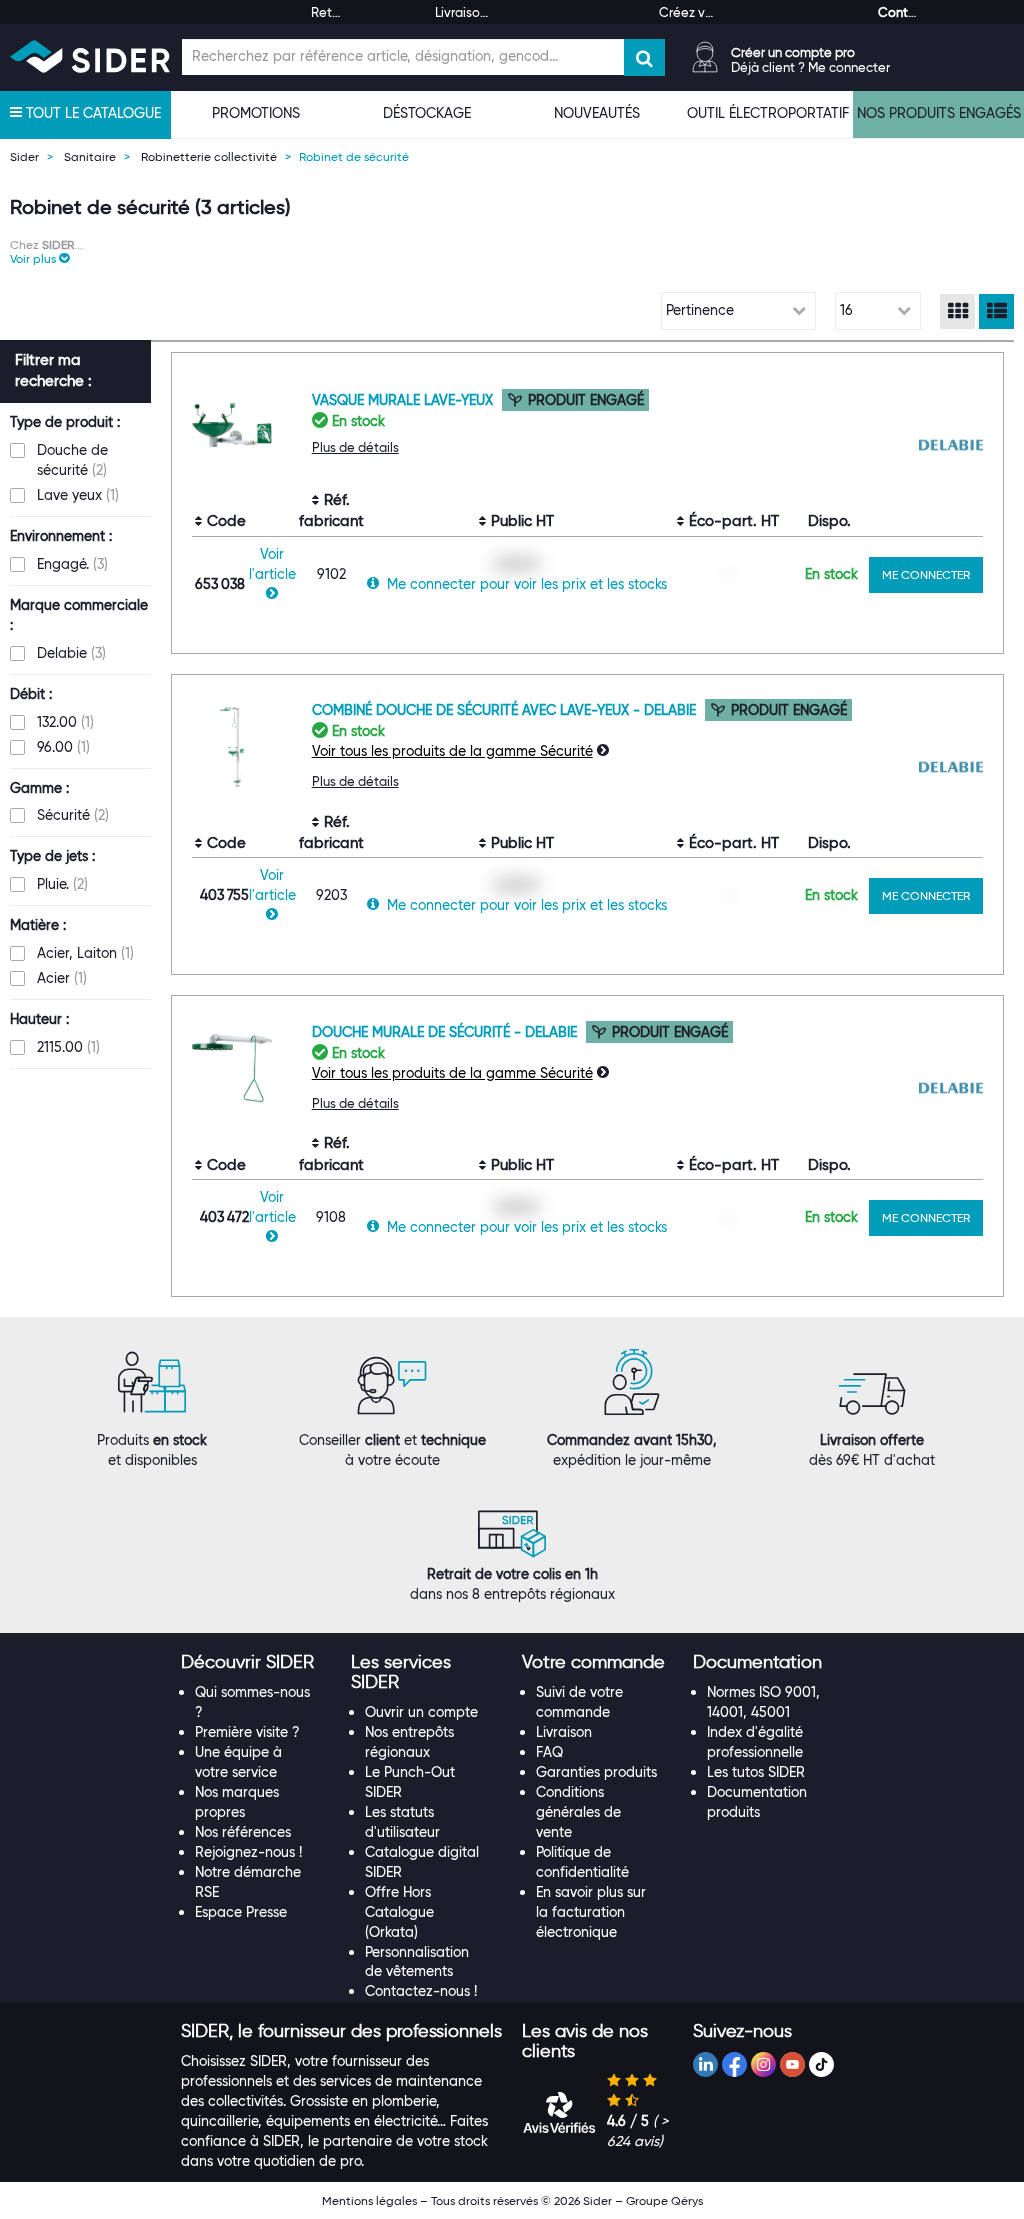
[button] (39, 258)
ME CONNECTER (926, 574)
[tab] (256, 1663)
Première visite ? (247, 1732)
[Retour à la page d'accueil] (90, 56)
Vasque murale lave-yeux (404, 400)
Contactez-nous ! (421, 1991)
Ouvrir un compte (421, 1712)
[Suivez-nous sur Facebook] (734, 2064)
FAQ (549, 1752)
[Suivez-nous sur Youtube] (792, 2064)
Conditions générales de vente (578, 1812)
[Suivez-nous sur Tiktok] (821, 2064)
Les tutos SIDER (756, 1772)
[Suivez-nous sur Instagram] (763, 2064)
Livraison (564, 1732)
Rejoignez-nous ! (248, 1852)
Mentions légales (369, 2200)
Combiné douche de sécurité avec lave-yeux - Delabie (506, 710)
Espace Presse (241, 1912)
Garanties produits (596, 1772)
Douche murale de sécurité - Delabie (446, 1032)
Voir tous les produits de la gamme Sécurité (452, 751)
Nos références (243, 1832)
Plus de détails (355, 447)
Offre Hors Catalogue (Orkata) (399, 1912)
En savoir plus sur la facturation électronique (591, 1912)
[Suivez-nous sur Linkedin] (705, 2064)
